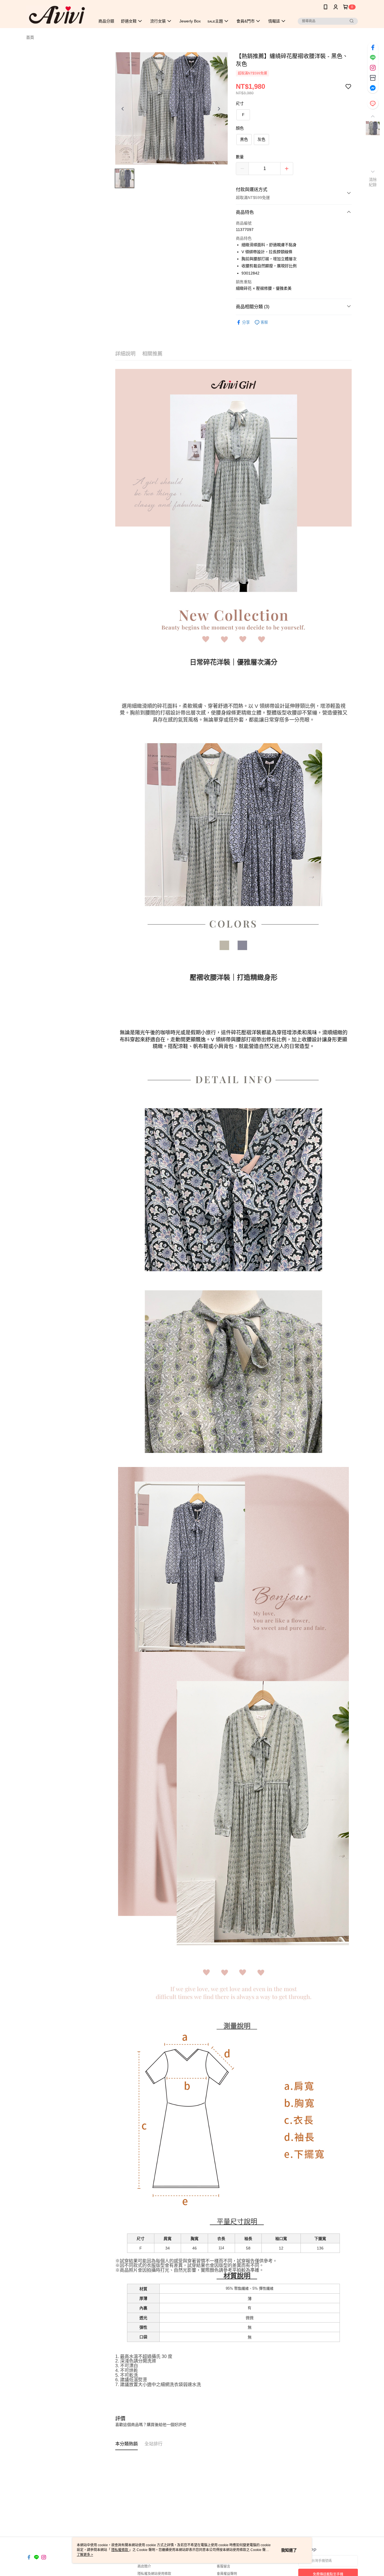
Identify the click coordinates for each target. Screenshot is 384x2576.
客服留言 (223, 2566)
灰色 (261, 139)
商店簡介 (144, 2566)
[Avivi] (57, 15)
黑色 (244, 139)
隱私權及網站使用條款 (154, 2574)
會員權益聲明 (227, 2574)
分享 (246, 322)
